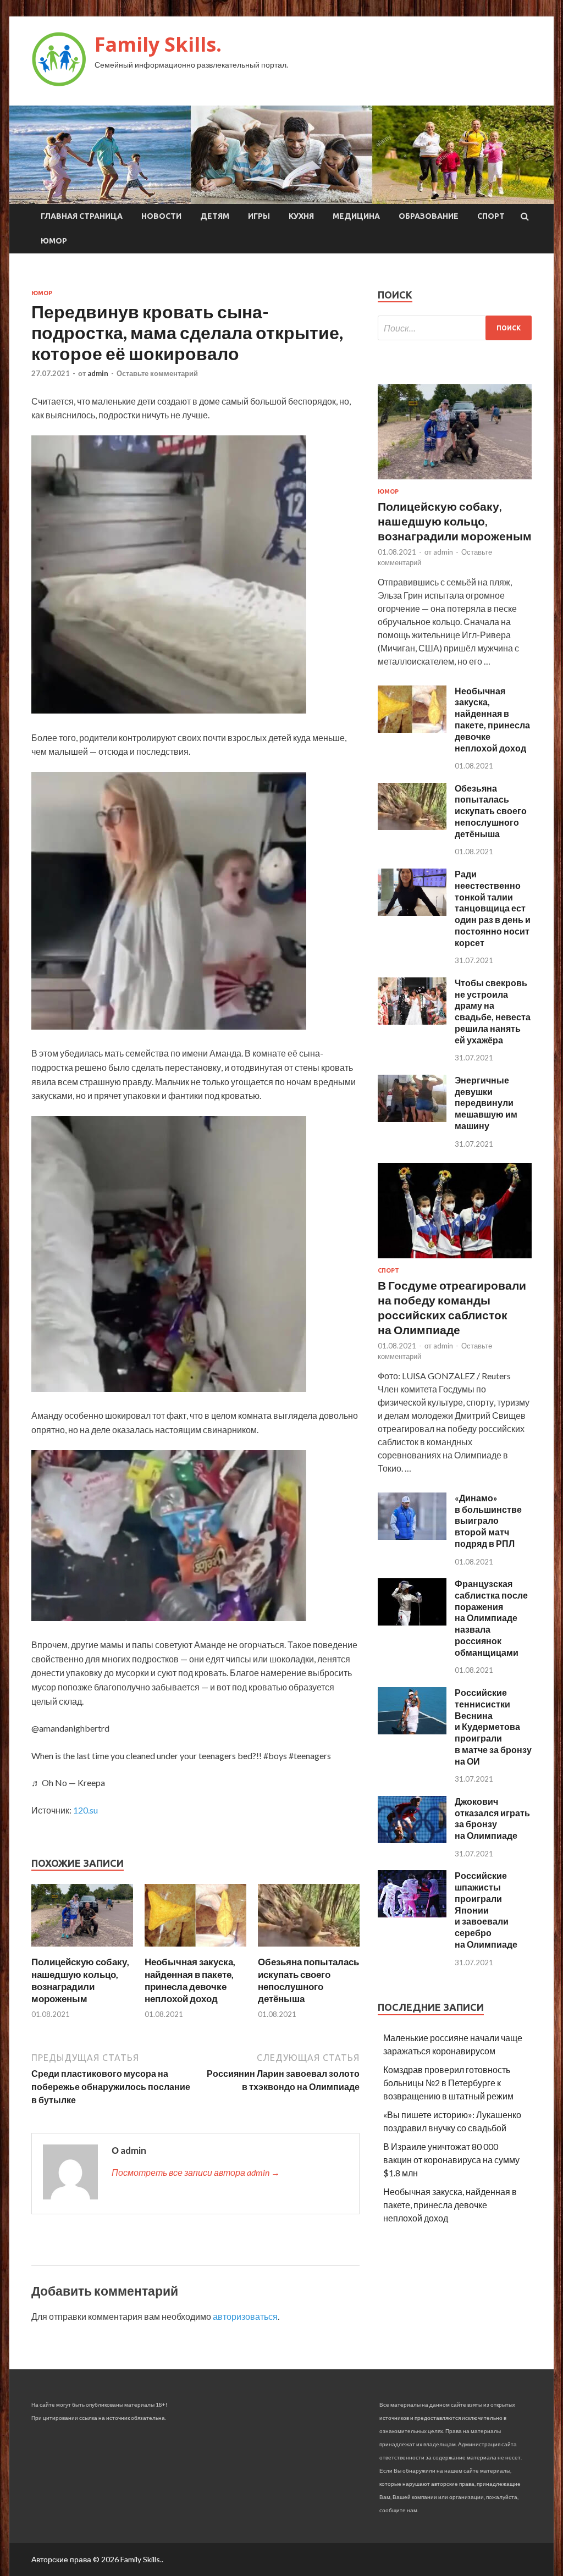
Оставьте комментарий (157, 373)
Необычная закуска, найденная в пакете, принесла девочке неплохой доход (190, 1980)
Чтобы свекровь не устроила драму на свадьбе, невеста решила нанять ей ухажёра (493, 1011)
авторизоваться (245, 2316)
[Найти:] (455, 328)
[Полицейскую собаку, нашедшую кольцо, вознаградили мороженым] (82, 1949)
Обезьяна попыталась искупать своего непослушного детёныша (308, 1980)
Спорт (491, 216)
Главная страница (82, 216)
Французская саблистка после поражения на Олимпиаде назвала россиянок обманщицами (491, 1618)
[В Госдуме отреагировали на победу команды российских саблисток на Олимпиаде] (455, 1260)
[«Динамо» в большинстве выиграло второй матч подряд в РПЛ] (412, 1536)
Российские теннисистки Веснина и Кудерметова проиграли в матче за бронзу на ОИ (493, 1727)
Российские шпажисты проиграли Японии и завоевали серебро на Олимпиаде (486, 1910)
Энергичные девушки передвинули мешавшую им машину (486, 1103)
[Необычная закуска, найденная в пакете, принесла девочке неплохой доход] (195, 1949)
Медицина (356, 216)
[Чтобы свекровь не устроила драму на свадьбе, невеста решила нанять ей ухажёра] (412, 1021)
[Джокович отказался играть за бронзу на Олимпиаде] (412, 1840)
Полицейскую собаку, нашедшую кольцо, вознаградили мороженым (80, 1980)
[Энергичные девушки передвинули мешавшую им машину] (412, 1118)
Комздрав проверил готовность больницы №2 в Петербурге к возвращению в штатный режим (448, 2083)
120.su (85, 1810)
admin (98, 373)
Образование (429, 216)
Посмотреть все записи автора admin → (196, 2172)
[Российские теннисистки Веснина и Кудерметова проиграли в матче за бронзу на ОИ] (412, 1731)
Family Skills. (158, 44)
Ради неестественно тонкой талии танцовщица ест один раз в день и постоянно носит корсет (493, 908)
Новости (161, 216)
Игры (259, 216)
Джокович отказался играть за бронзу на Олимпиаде (492, 1818)
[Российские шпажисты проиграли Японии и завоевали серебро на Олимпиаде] (412, 1914)
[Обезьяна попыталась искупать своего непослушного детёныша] (309, 1949)
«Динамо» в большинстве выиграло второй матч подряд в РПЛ (488, 1521)
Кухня (301, 216)
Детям (215, 216)
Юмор (54, 241)
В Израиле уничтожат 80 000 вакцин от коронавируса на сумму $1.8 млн (451, 2160)
